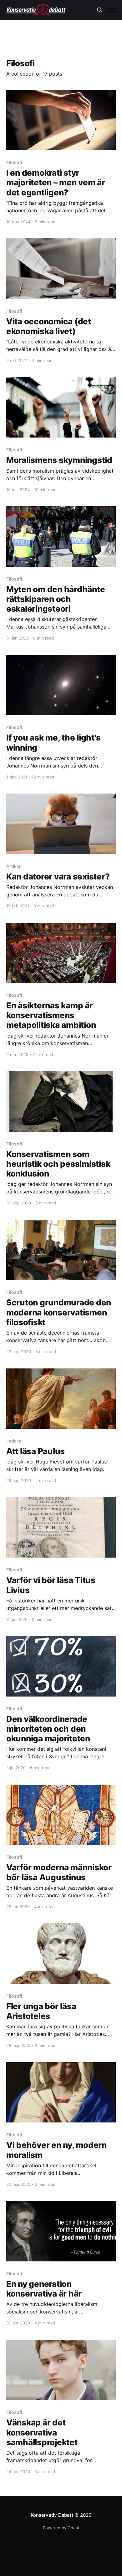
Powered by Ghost (61, 2528)
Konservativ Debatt (52, 2515)
